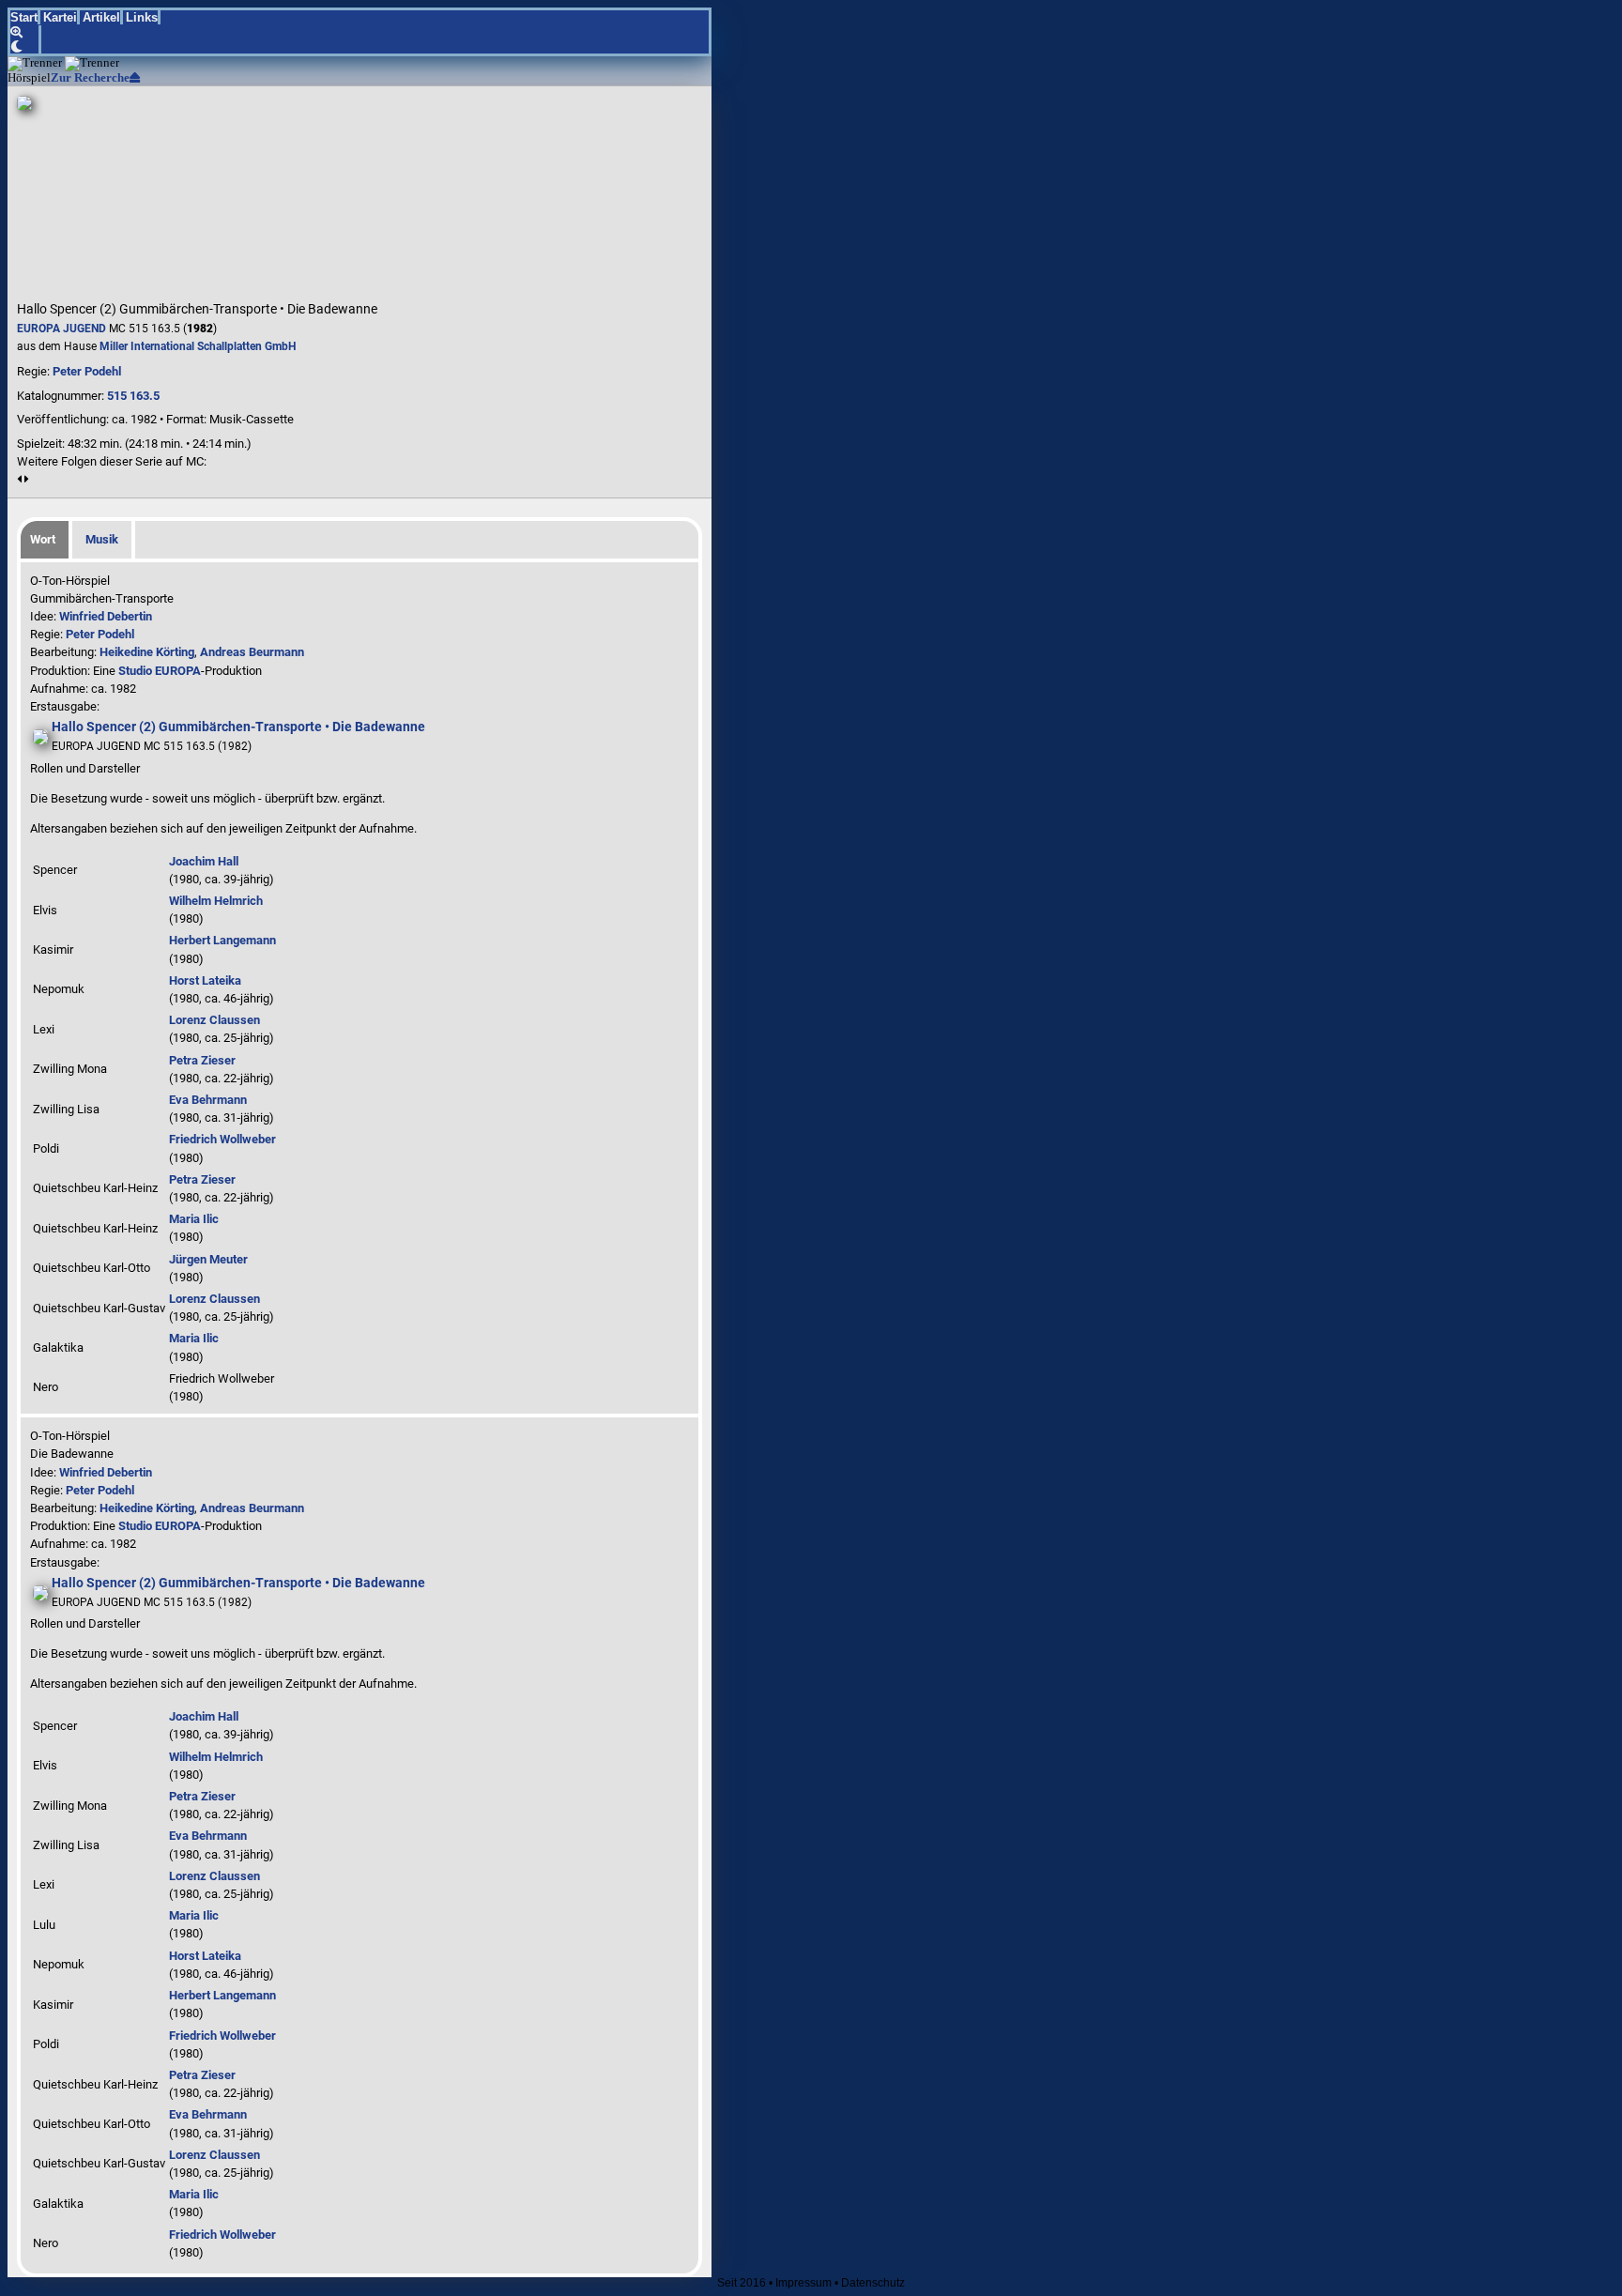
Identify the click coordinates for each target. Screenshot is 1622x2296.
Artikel (101, 17)
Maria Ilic (194, 1219)
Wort (43, 539)
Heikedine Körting (147, 652)
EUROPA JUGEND (61, 329)
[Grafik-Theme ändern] (26, 46)
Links (142, 17)
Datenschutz (873, 2283)
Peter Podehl (87, 371)
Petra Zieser (202, 1060)
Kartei (60, 17)
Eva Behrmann (208, 1100)
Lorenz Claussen (214, 1020)
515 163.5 (133, 396)
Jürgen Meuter (208, 1259)
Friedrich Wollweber (222, 1139)
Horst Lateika (205, 980)
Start (24, 17)
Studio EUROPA (160, 671)
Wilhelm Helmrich (216, 901)
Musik (102, 539)
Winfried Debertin (106, 616)
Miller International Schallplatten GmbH (198, 346)
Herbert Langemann (222, 940)
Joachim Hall (204, 861)
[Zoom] (26, 32)
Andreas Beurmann (252, 652)
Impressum (803, 2283)
